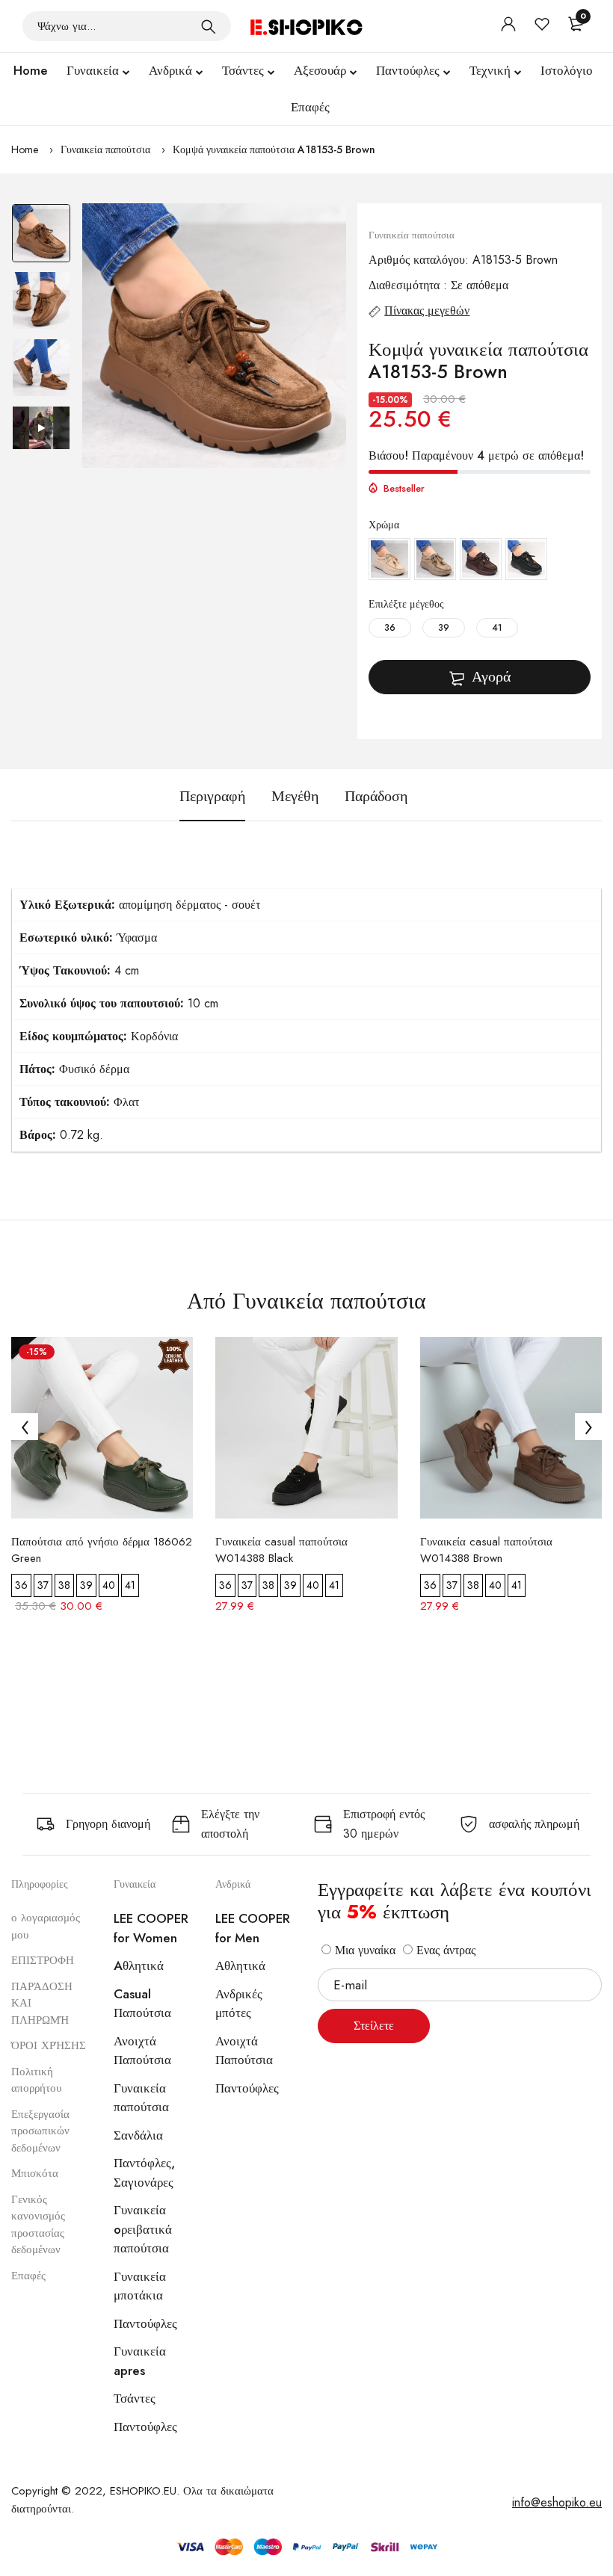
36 (390, 628)
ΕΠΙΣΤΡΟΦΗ (43, 1960)
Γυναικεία (93, 70)
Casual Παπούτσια (142, 2004)
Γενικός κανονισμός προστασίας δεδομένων (38, 2225)
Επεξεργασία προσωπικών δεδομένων (40, 2131)
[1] (209, 26)
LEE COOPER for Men (253, 1928)
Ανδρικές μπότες (239, 2004)
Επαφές (310, 107)
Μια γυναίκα (363, 1950)
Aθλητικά (139, 1965)
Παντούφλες (408, 70)
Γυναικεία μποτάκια (140, 2286)
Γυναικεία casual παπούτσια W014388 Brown (486, 1550)
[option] (41, 237)
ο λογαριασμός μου (46, 1926)
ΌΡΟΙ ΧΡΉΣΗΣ (49, 2045)
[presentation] (25, 1427)
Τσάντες (243, 70)
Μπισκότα (35, 2173)
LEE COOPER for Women (151, 1928)
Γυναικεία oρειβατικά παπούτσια (143, 2229)
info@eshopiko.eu (557, 2502)
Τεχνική (490, 70)
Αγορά (491, 677)
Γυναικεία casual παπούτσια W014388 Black (281, 1550)
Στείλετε (374, 2026)
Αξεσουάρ (320, 70)
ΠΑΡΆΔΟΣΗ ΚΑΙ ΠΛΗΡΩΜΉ (42, 2003)
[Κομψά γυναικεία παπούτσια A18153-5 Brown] (215, 336)
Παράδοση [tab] (376, 797)
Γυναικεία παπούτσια (105, 149)
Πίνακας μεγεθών (427, 311)
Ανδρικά (170, 70)
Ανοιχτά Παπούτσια (142, 2051)
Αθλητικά (240, 1965)
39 (444, 628)
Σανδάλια (138, 2135)
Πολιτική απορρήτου (36, 2080)
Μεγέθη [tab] (295, 797)
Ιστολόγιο (567, 70)
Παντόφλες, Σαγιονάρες (144, 2172)
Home (31, 70)
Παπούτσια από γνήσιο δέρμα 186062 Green (102, 1550)
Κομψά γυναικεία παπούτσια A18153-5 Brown (274, 149)
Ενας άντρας (444, 1950)
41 (497, 628)
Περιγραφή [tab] (212, 797)
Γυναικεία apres (140, 2361)
